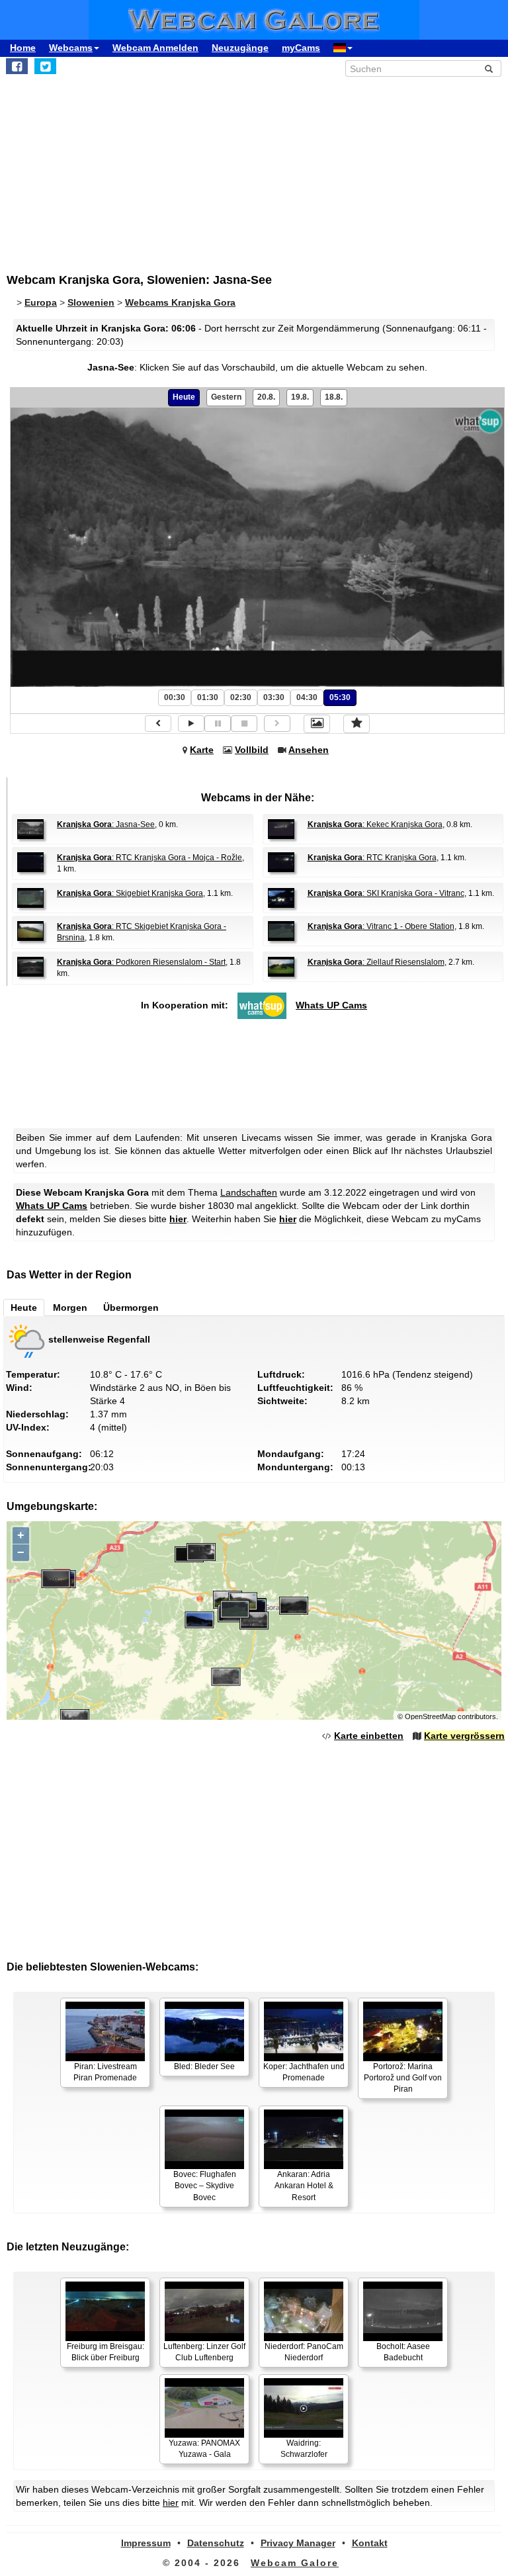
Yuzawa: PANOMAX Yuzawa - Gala (204, 2449)
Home (23, 48)
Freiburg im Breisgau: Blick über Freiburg (106, 2352)
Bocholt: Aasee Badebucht (403, 2352)
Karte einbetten (369, 1736)
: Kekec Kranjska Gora (375, 824)
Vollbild (252, 750)
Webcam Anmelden (155, 48)
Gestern (226, 397)
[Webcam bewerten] (357, 724)
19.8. (300, 397)
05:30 (340, 697)
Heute (184, 397)
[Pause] (218, 724)
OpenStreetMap (430, 1716)
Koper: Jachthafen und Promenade (304, 2072)
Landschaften (249, 1192)
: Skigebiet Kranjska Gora (130, 893)
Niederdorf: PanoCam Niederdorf (304, 2352)
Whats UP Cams (331, 1005)
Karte (202, 750)
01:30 (208, 697)
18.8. (334, 397)
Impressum (146, 2543)
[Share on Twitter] (45, 66)
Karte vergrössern (464, 1736)
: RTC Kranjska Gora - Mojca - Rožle (149, 858)
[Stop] (244, 724)
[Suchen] (489, 69)
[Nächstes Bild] (277, 724)
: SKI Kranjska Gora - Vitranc (386, 893)
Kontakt (370, 2543)
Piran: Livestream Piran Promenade (105, 2072)
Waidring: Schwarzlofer (304, 2449)
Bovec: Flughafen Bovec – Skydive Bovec (205, 2186)
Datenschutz (216, 2543)
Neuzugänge (240, 48)
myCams (301, 48)
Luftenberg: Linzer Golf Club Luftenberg (204, 2352)
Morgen (70, 1308)
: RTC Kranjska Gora (372, 858)
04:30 (307, 697)
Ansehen (309, 750)
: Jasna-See (106, 824)
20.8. (266, 397)
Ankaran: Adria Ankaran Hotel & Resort (304, 2186)
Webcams (71, 48)
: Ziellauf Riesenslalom (376, 962)
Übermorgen (131, 1308)
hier (178, 1219)
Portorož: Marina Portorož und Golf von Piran (403, 2078)
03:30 (274, 697)
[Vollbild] (317, 724)
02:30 (241, 697)
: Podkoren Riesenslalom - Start (141, 962)
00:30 (175, 697)
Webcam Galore (295, 2563)
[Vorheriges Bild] (158, 724)
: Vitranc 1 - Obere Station (381, 926)
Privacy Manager (298, 2543)
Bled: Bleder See (204, 2066)
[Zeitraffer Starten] (191, 724)
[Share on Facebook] (17, 66)
